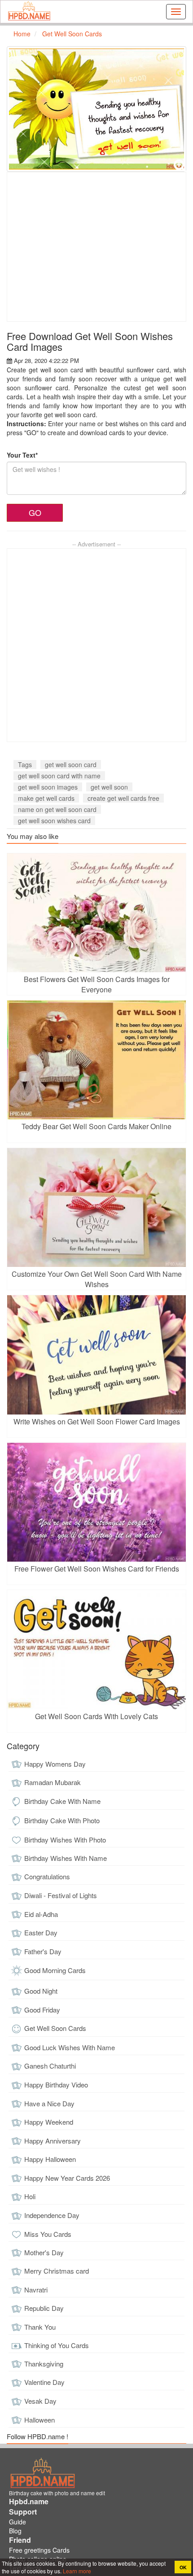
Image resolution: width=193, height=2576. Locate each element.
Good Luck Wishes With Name (70, 2047)
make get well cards (46, 798)
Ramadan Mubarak (53, 1782)
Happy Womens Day (55, 1764)
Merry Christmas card (57, 2271)
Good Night (41, 1991)
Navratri (36, 2290)
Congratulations (47, 1876)
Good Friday (42, 2010)
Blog (15, 2531)
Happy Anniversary (53, 2141)
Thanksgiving (44, 2364)
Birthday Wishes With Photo (65, 1840)
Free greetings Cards (39, 2550)
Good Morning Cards (55, 1970)
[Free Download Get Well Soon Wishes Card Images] (96, 109)
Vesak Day (40, 2401)
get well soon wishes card (54, 821)
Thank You (40, 2327)
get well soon (109, 787)
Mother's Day (44, 2252)
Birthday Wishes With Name (66, 1858)
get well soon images (48, 787)
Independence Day (52, 2215)
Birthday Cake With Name (62, 1801)
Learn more (76, 2571)
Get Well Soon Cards (55, 2028)
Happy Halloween (50, 2159)
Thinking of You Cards (57, 2345)
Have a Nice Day (49, 2103)
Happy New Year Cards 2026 (67, 2178)
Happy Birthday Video (56, 2085)
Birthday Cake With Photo (62, 1820)
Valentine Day (44, 2382)
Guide (18, 2522)
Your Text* (22, 455)
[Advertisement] (96, 247)
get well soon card (71, 764)
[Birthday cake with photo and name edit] (29, 12)
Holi (30, 2196)
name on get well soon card (57, 809)
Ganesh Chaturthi (50, 2066)
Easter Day (41, 1932)
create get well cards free (123, 798)
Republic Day (44, 2308)
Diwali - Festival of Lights (61, 1895)
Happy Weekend (49, 2122)
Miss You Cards (48, 2234)
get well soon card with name (59, 776)
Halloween (39, 2420)
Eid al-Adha (41, 1914)
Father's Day (43, 1951)
